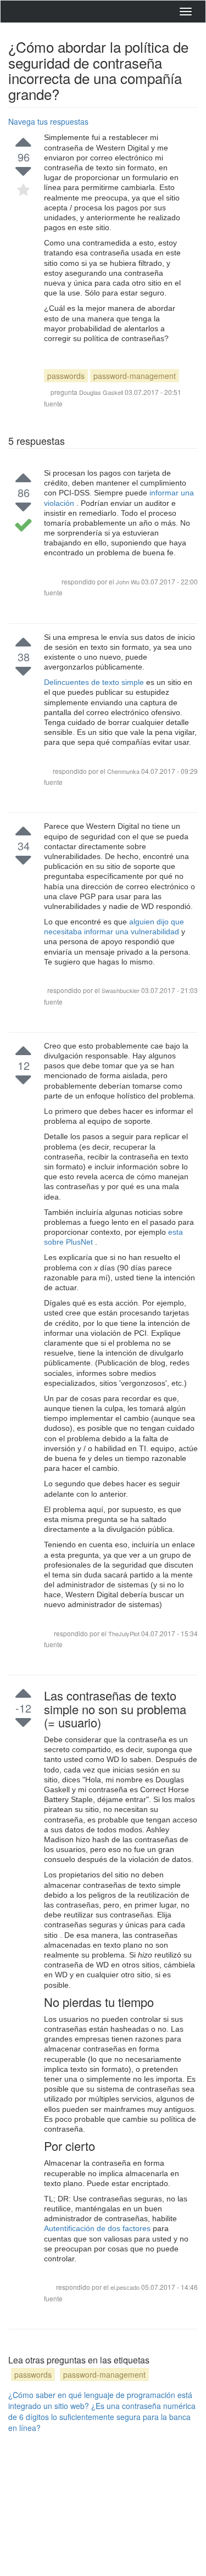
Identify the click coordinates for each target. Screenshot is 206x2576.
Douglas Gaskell (101, 392)
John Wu (128, 582)
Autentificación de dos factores (98, 2228)
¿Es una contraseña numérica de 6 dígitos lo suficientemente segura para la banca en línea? (102, 2417)
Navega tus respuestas (48, 121)
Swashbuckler (121, 990)
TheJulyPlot (125, 1633)
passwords (66, 376)
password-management (135, 376)
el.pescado (126, 2287)
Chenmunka (124, 771)
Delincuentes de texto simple (95, 682)
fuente (53, 403)
